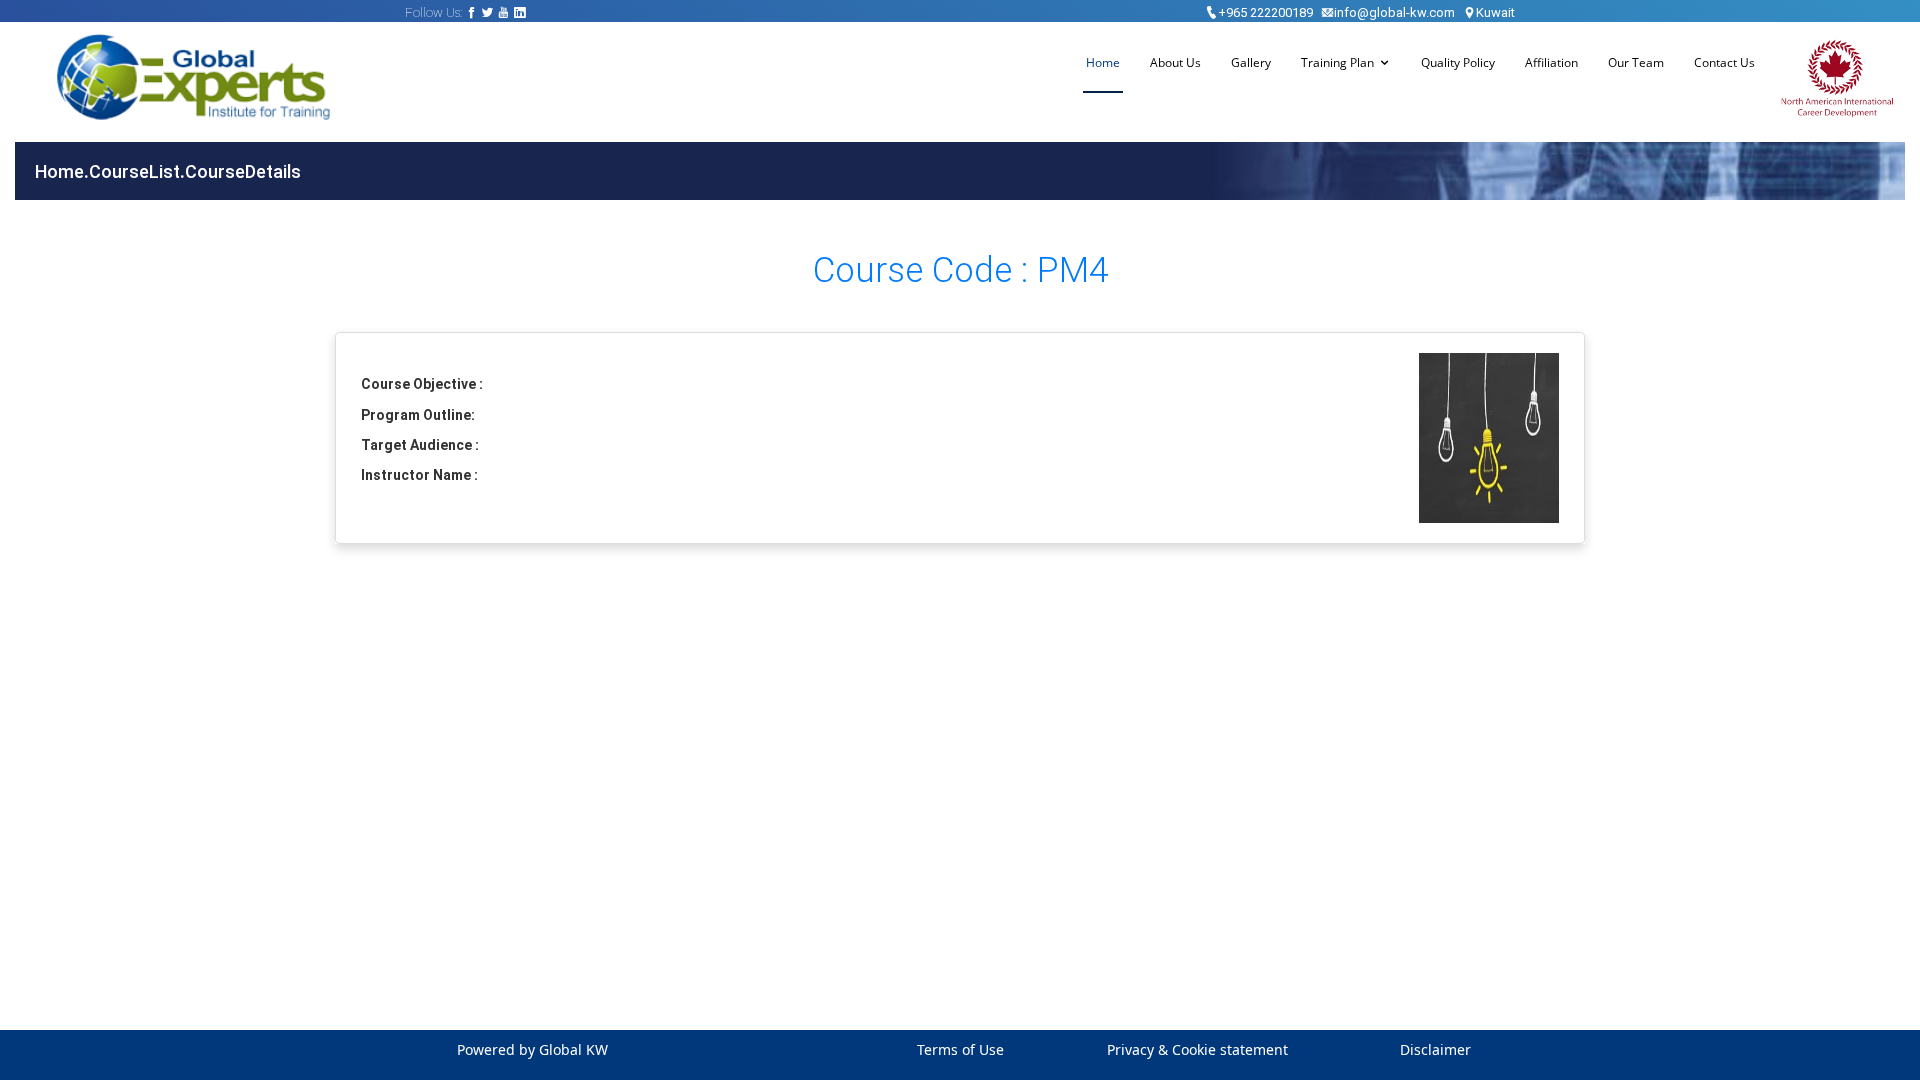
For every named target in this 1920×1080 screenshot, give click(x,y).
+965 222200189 (1265, 12)
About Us (1175, 62)
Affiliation (1551, 62)
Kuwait (1495, 12)
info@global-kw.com (1394, 12)
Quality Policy (1458, 62)
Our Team (1636, 62)
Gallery (1251, 62)
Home (1103, 62)
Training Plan (1337, 62)
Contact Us (1724, 62)
